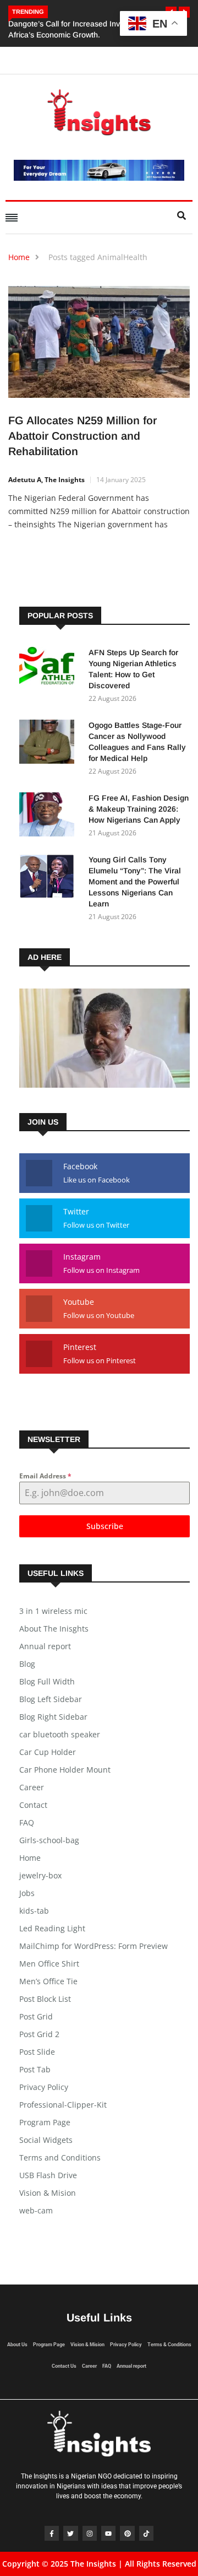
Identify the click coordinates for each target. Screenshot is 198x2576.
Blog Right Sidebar (53, 1717)
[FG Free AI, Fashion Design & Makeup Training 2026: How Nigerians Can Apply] (50, 816)
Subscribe (105, 1526)
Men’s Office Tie (48, 1981)
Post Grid (36, 2016)
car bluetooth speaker (60, 1734)
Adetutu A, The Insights (46, 480)
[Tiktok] (146, 2533)
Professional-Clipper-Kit (63, 2105)
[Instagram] (90, 2533)
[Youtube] (108, 2533)
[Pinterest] (127, 2533)
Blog (27, 1664)
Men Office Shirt (49, 1964)
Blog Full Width (47, 1681)
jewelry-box (40, 1875)
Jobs (27, 1893)
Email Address (45, 1476)
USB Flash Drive (48, 2175)
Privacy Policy (44, 2087)
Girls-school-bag (49, 1840)
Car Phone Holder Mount (65, 1770)
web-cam (36, 2210)
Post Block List (45, 1999)
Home (19, 257)
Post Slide (37, 2052)
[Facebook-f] (52, 2533)
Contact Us (64, 2366)
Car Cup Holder (48, 1752)
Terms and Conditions (60, 2158)
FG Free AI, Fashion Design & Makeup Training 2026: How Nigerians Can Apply (139, 809)
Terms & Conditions (169, 2345)
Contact (33, 1805)
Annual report (45, 1646)
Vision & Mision (48, 2193)
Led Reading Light (52, 1928)
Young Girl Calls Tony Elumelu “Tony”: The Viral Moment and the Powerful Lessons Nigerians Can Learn (135, 882)
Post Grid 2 (39, 2034)
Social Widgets (46, 2140)
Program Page (45, 2122)
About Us (17, 2345)
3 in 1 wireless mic (53, 1611)
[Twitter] (70, 2533)
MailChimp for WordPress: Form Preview (94, 1946)
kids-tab (34, 1911)
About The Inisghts (54, 1629)
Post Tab (35, 2069)
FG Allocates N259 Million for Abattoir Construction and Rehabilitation (82, 436)
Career (32, 1787)
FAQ (27, 1822)
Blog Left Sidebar (51, 1699)
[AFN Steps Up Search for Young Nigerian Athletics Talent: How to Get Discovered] (50, 671)
